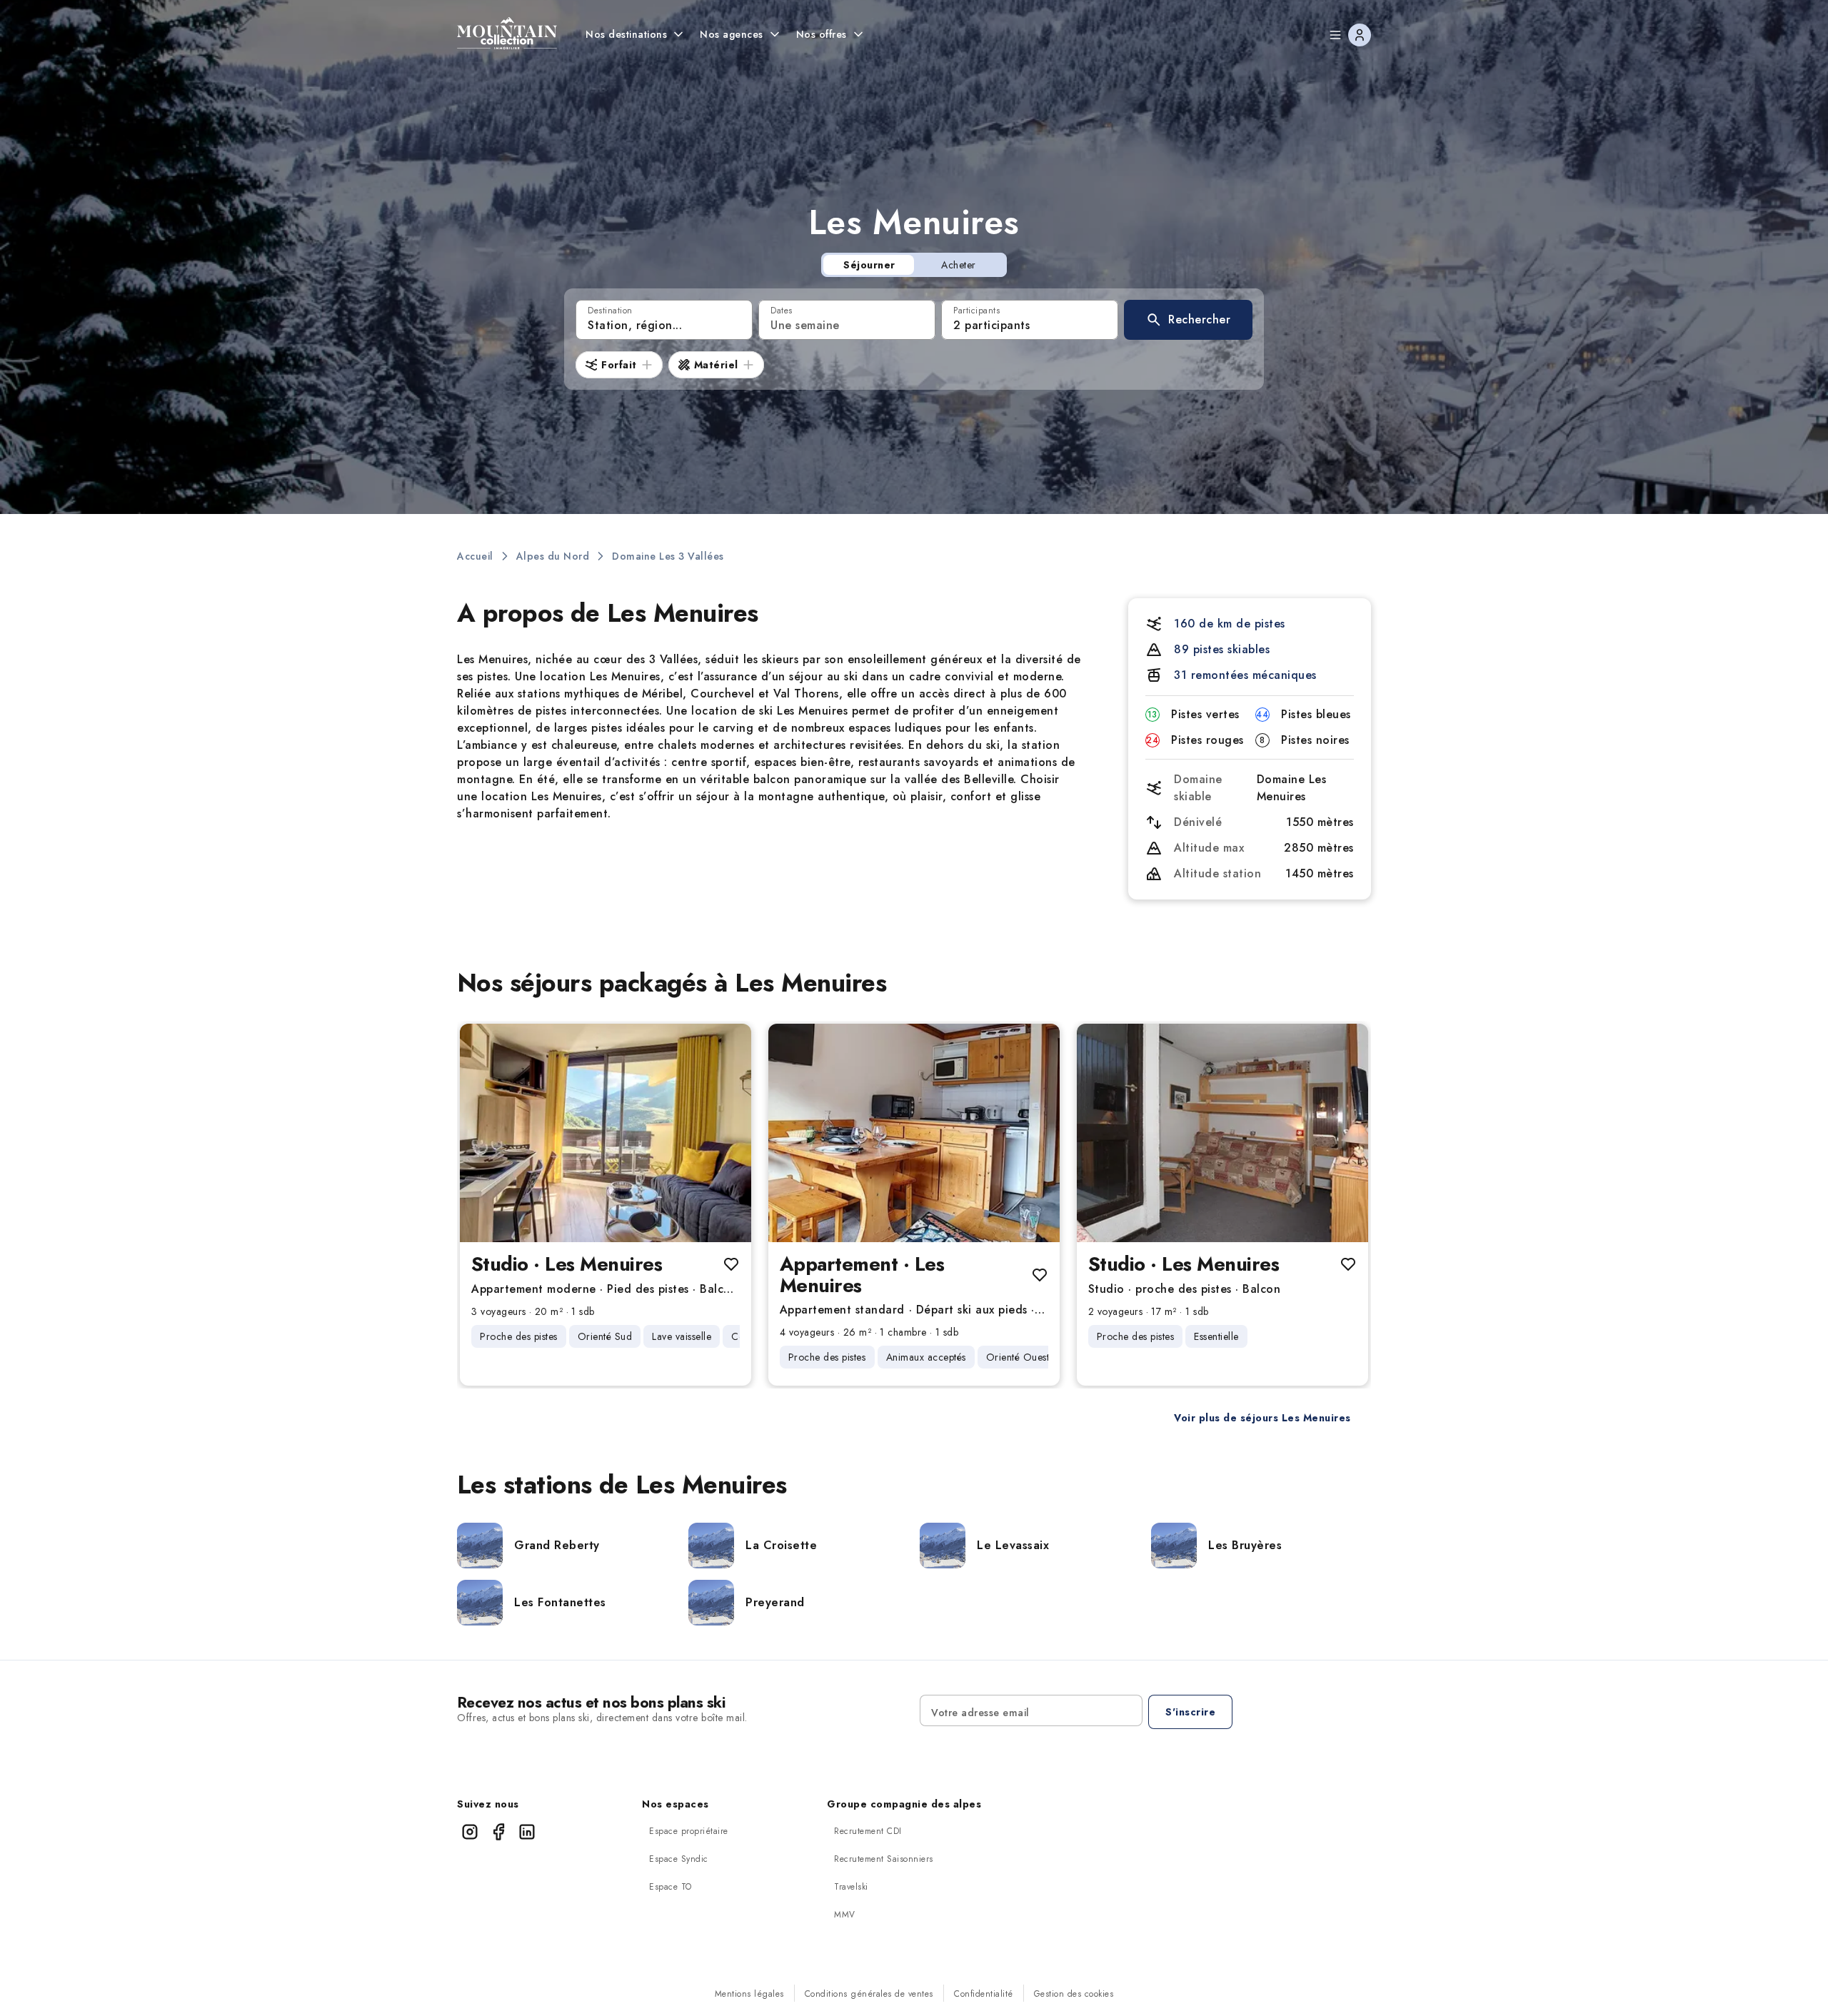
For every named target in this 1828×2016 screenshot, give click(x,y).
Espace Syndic (679, 1859)
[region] (606, 1133)
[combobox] (664, 320)
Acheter (959, 265)
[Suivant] (728, 1133)
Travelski (851, 1887)
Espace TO (671, 1887)
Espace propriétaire (689, 1831)
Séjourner (869, 265)
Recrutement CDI (868, 1831)
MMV (845, 1915)
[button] (1188, 320)
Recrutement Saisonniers (884, 1859)
